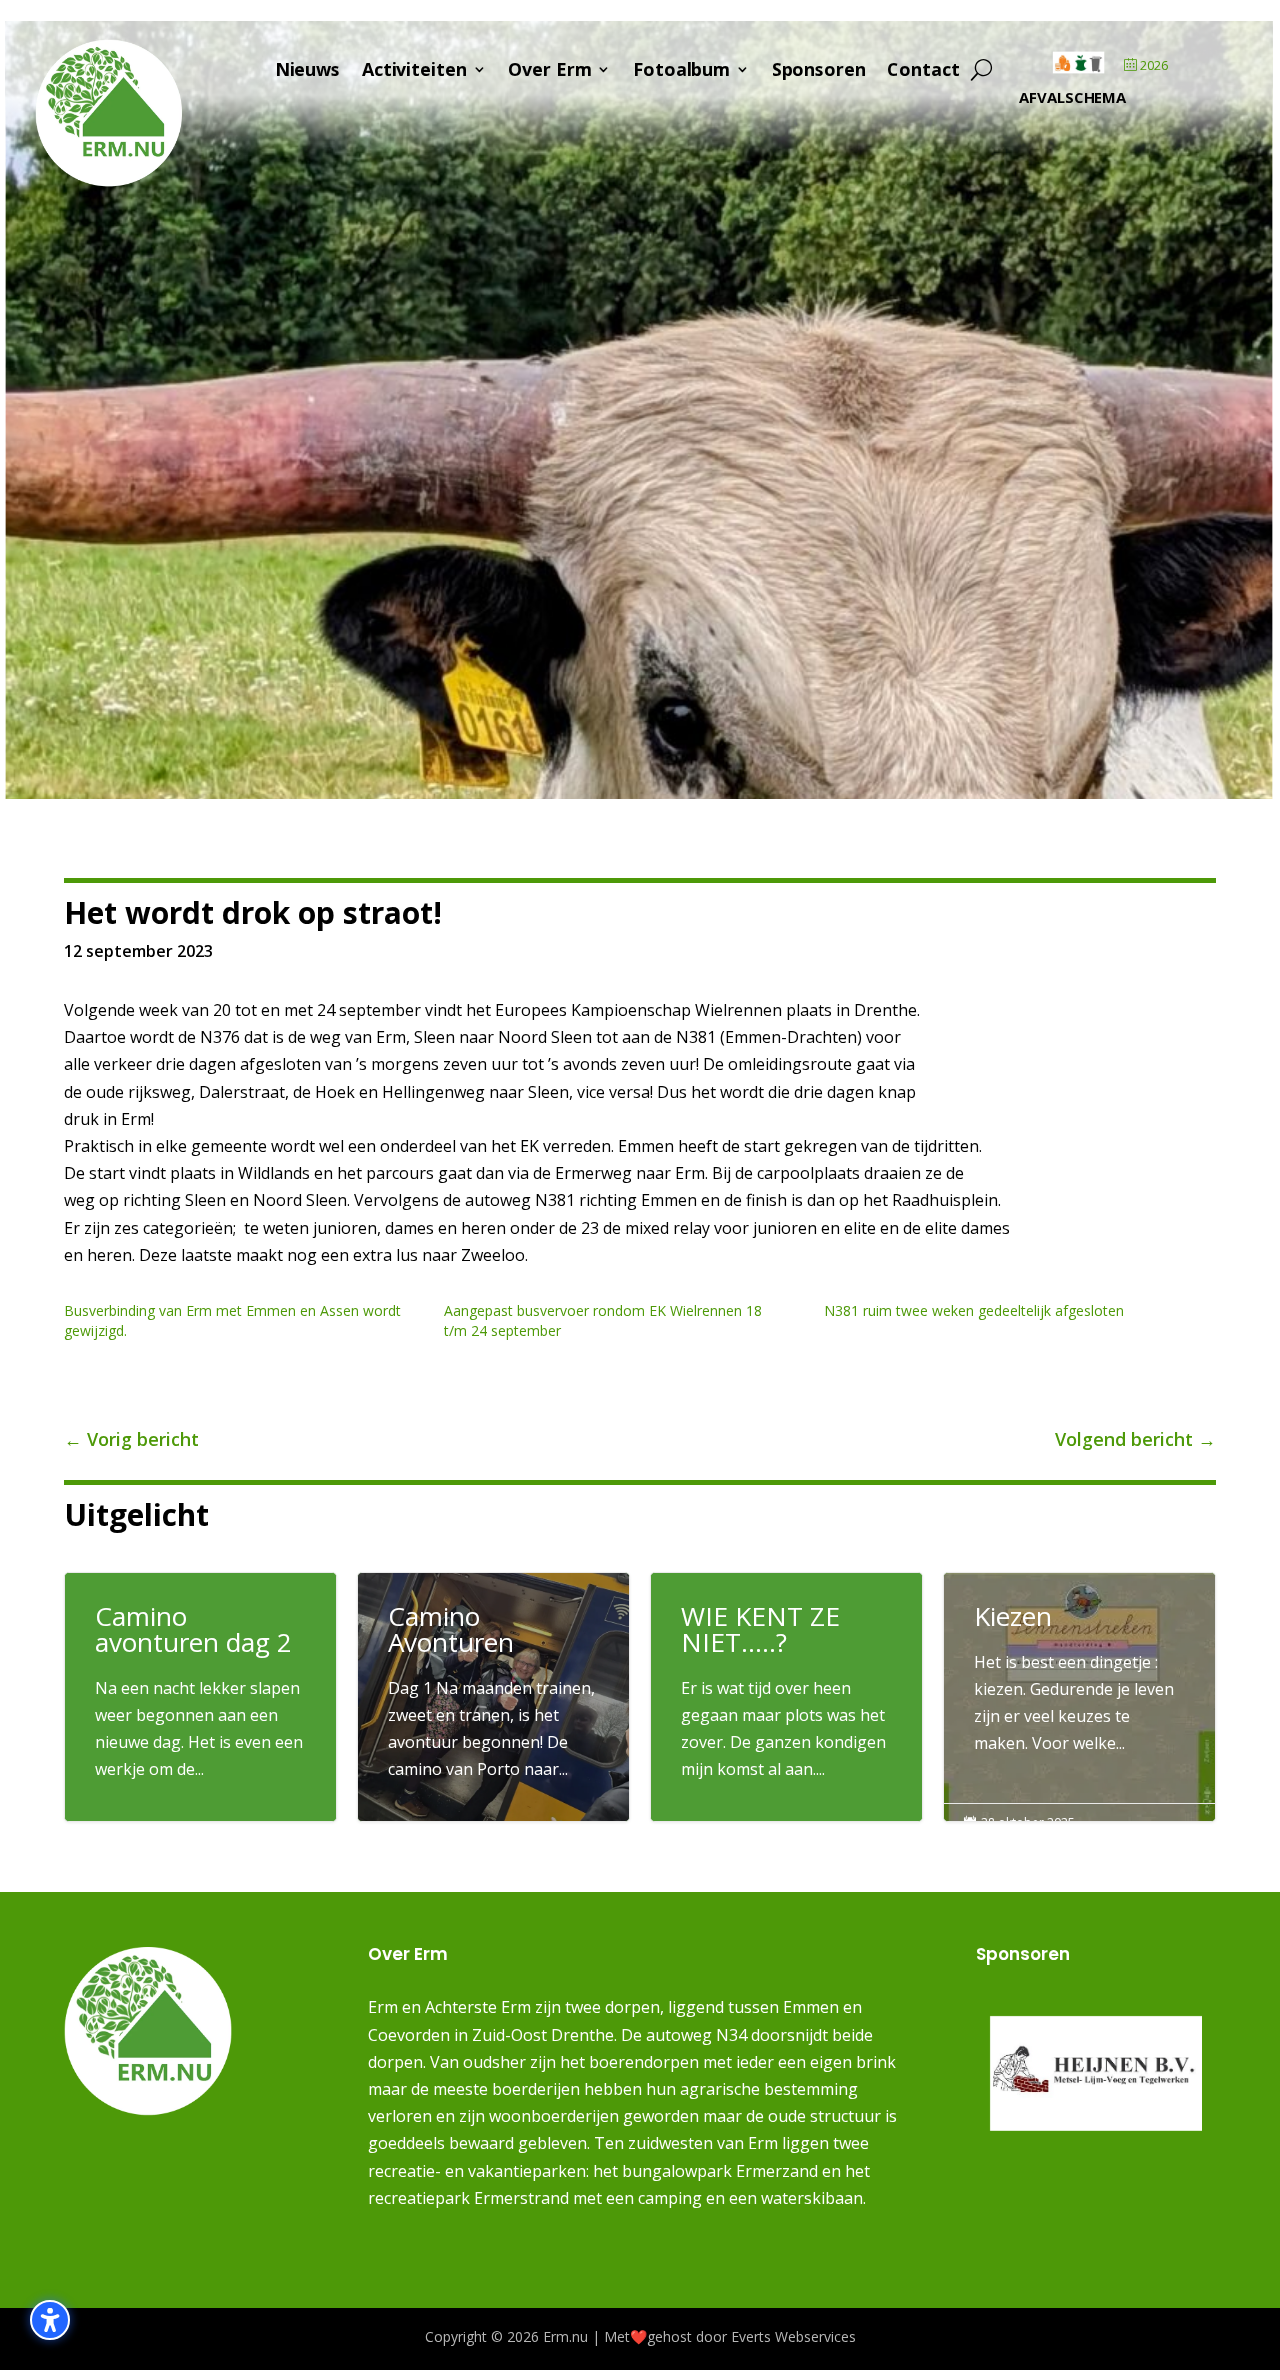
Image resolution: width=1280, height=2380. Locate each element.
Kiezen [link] (1079, 1688)
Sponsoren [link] (819, 72)
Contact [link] (923, 72)
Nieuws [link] (307, 72)
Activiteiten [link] (414, 72)
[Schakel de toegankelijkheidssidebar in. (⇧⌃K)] (50, 2320)
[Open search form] (982, 70)
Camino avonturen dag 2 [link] (200, 1697)
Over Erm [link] (549, 72)
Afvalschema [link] (1072, 97)
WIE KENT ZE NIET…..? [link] (786, 1697)
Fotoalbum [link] (681, 72)
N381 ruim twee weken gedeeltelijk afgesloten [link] (974, 1310)
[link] (109, 182)
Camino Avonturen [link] (493, 1701)
